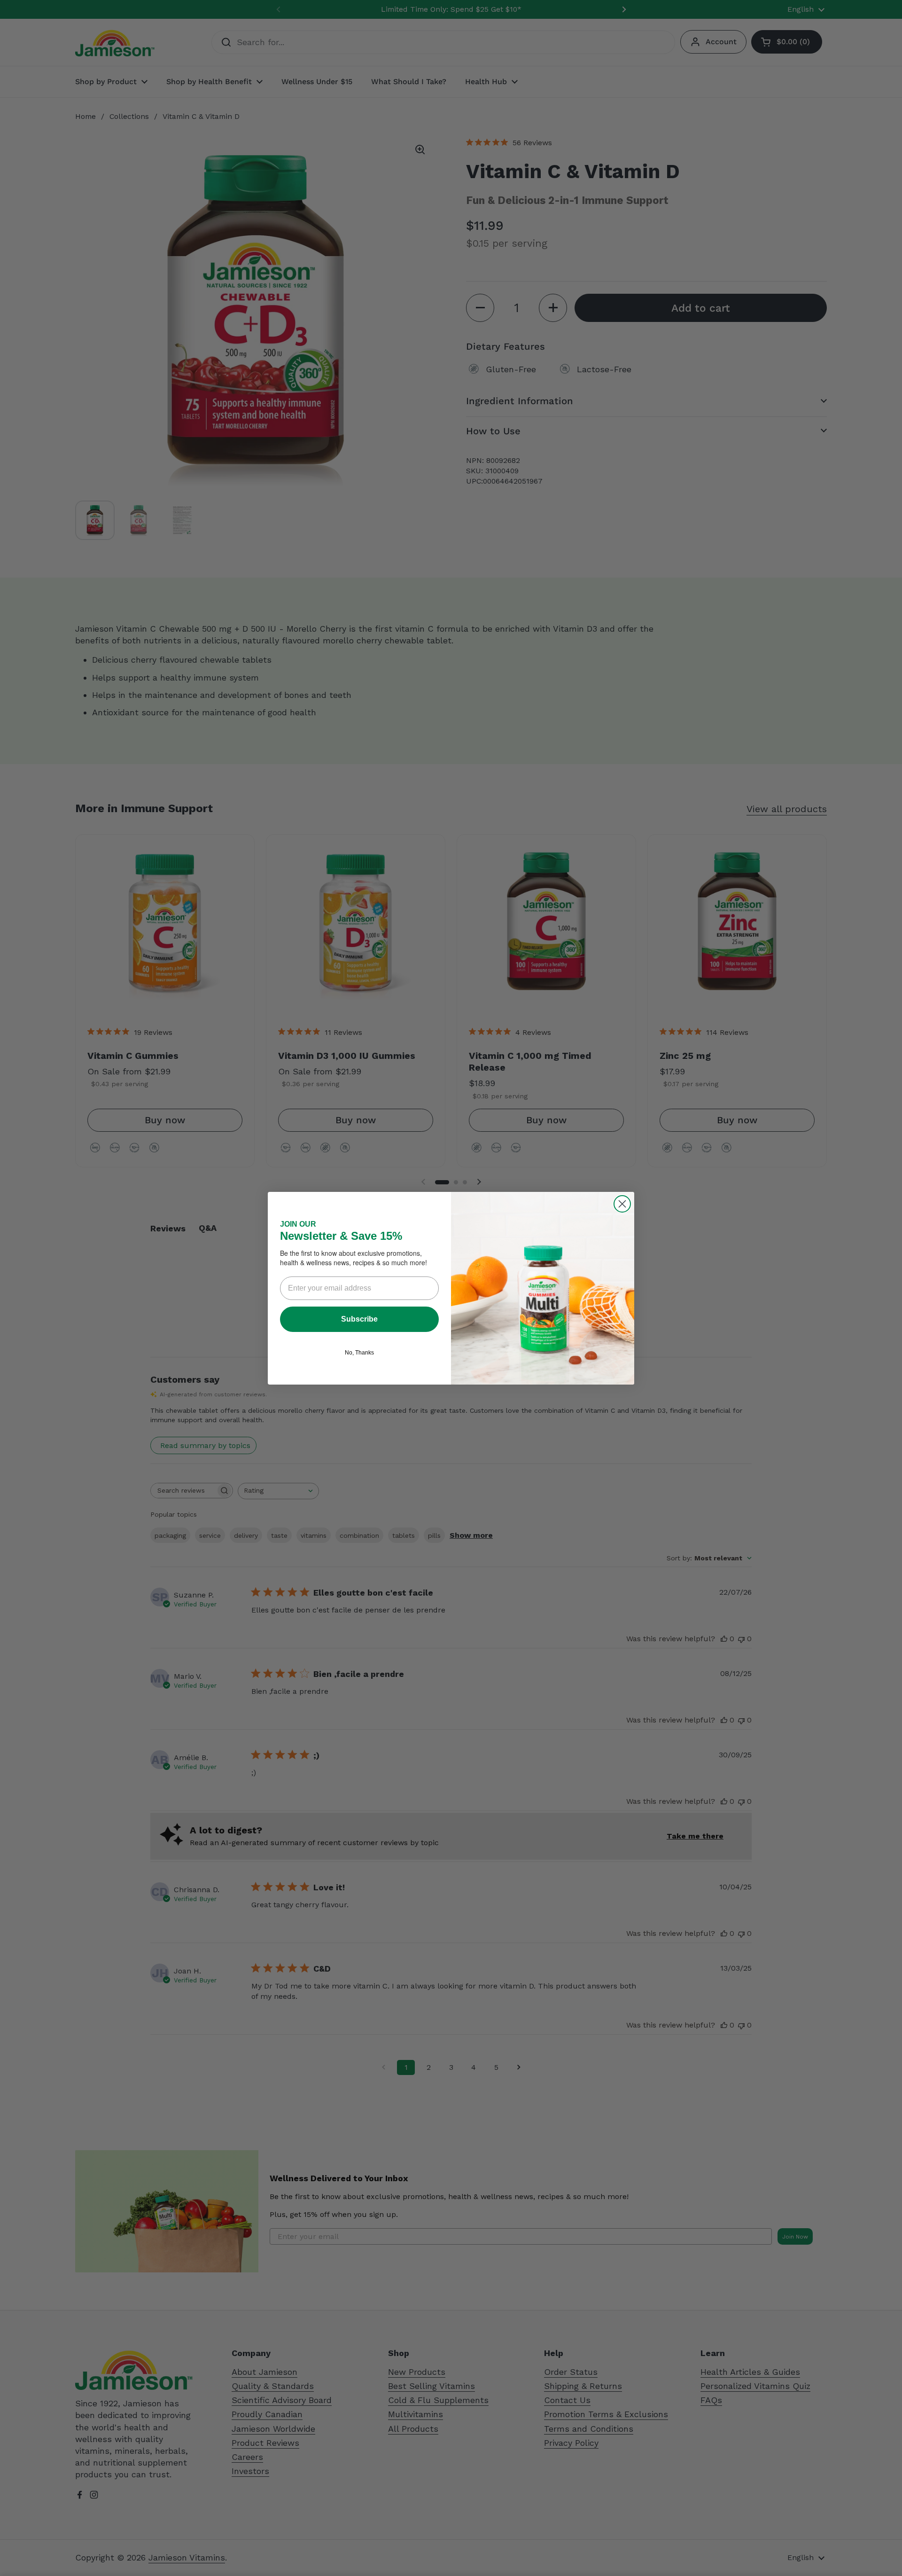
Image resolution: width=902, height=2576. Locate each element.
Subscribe (359, 1319)
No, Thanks (359, 1353)
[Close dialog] (622, 1204)
